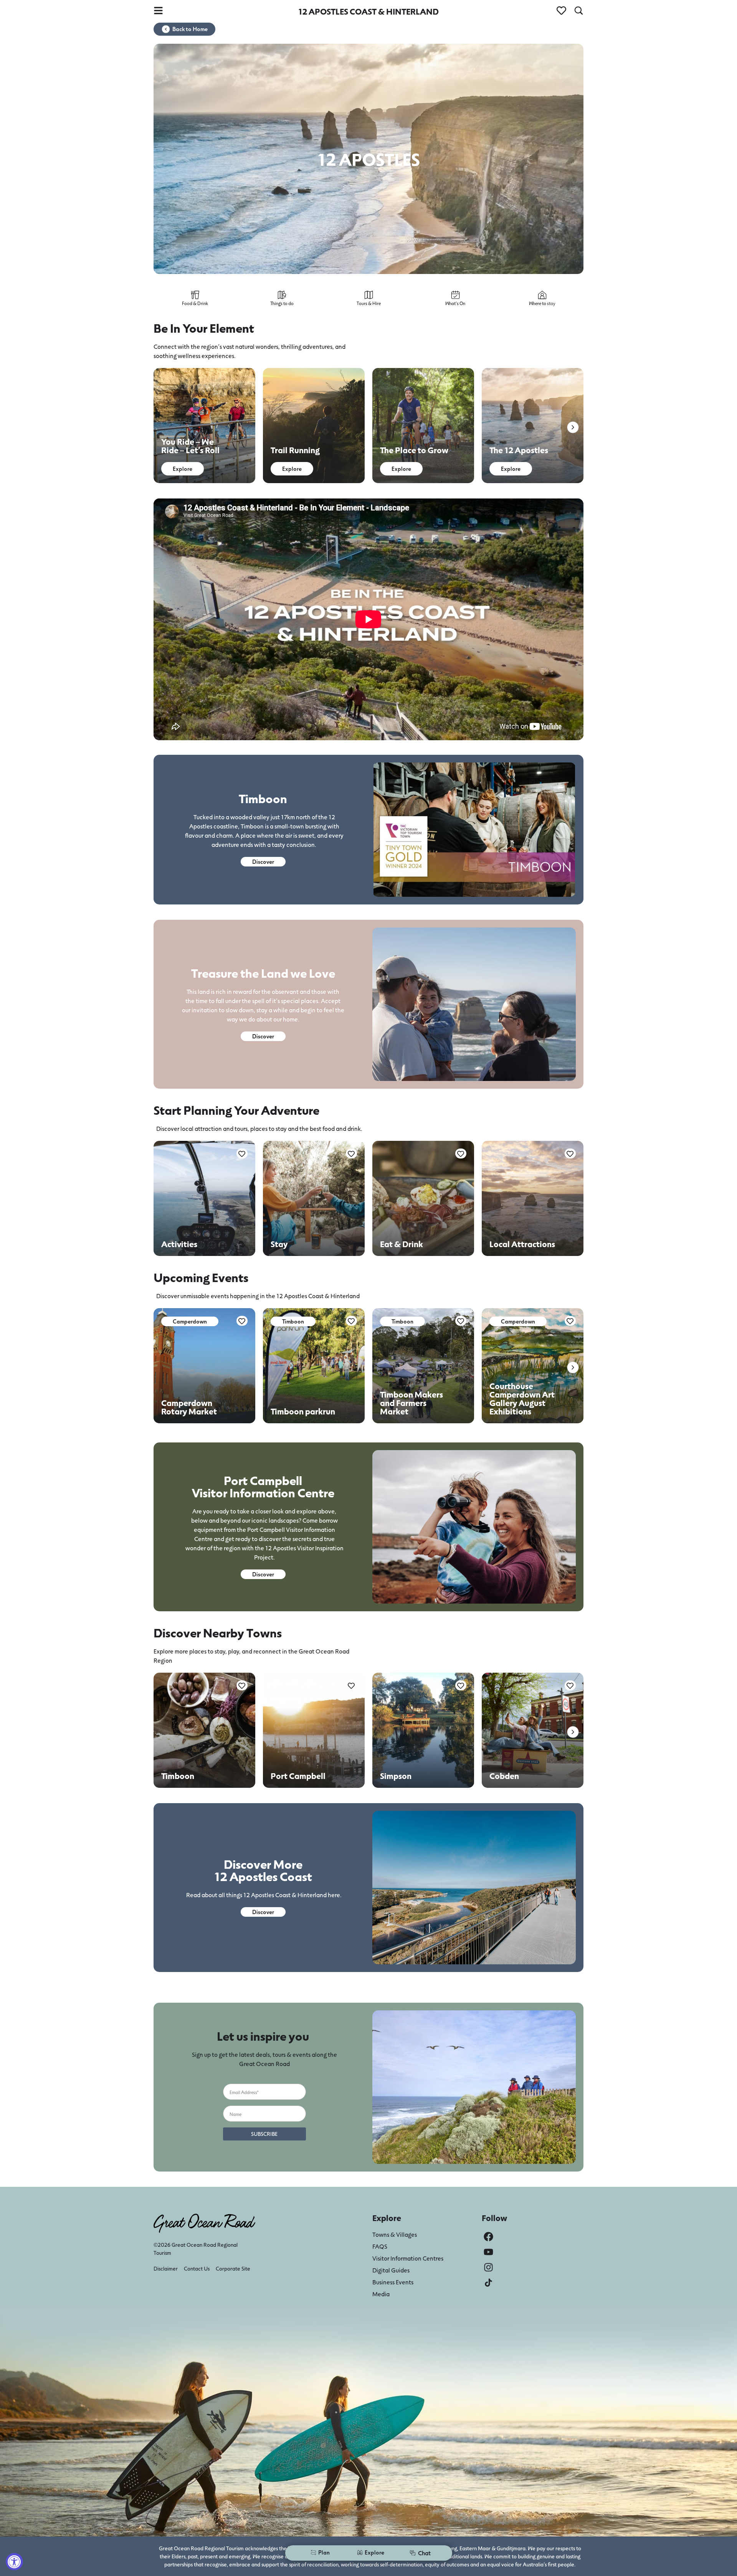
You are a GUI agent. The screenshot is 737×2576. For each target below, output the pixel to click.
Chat (424, 2553)
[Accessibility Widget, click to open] (14, 2562)
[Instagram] (488, 2267)
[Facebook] (488, 2237)
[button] (573, 427)
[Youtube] (488, 2252)
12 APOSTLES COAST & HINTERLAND (368, 11)
